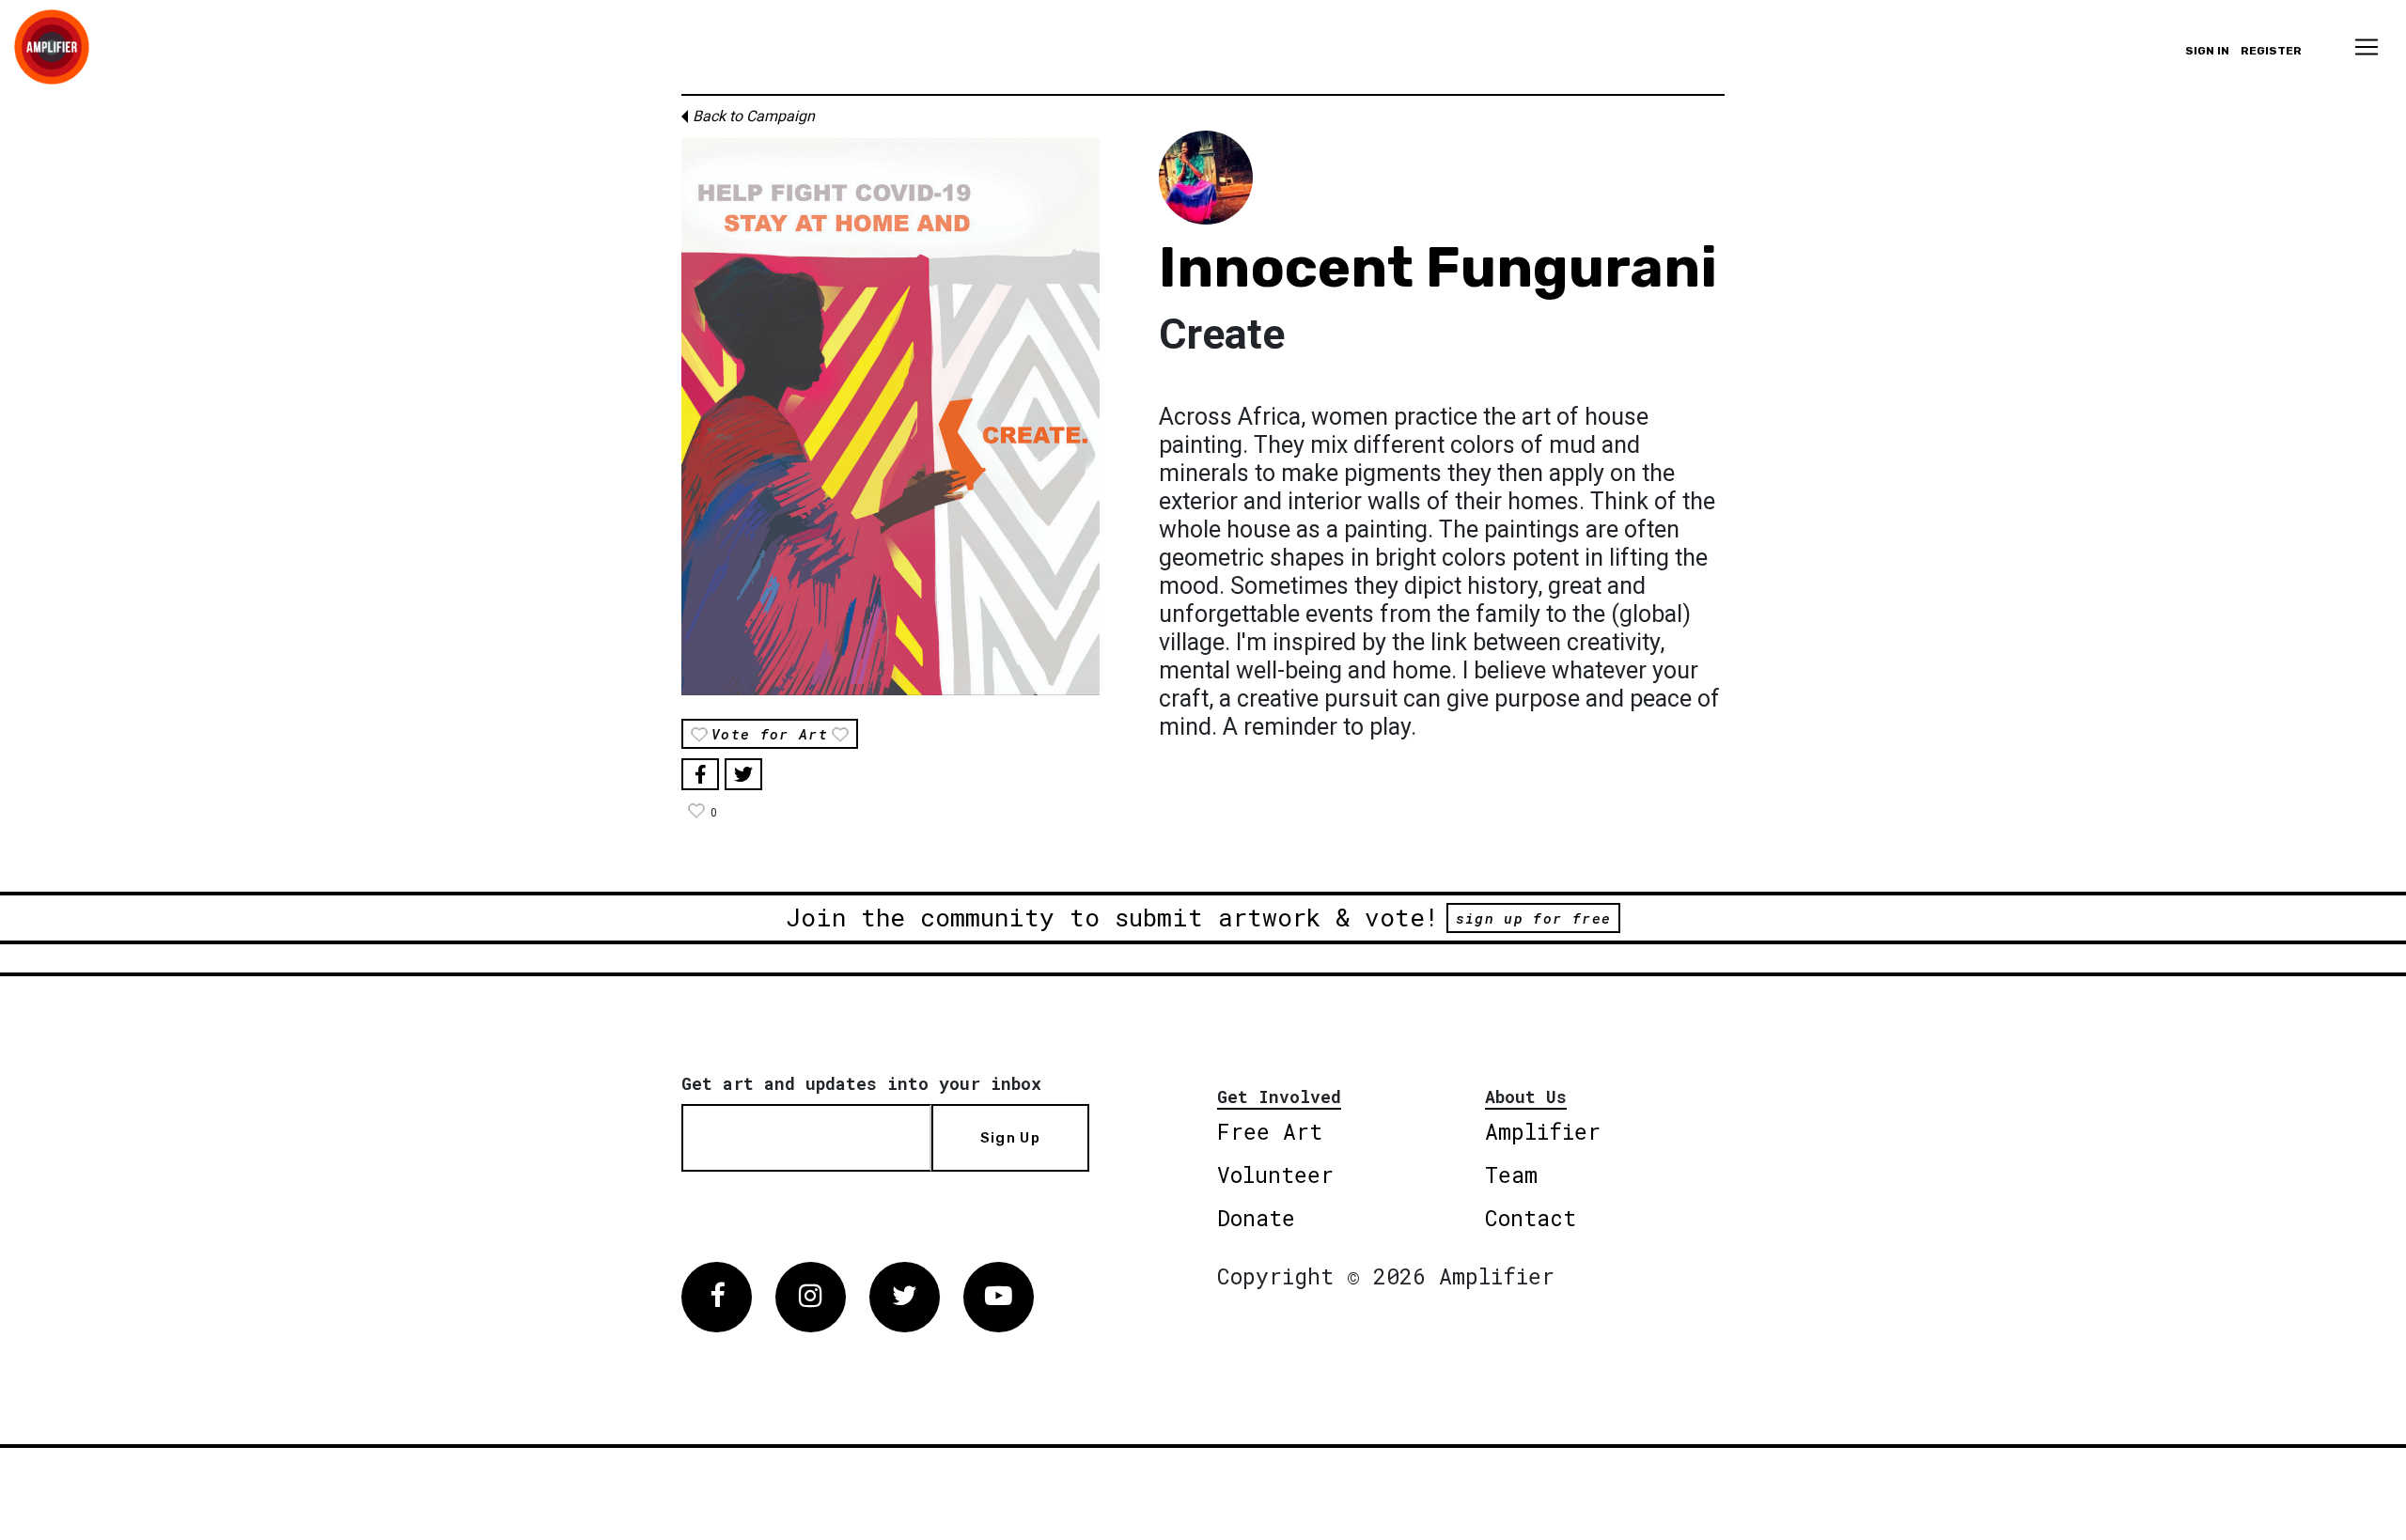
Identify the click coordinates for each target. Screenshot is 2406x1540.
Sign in (2207, 51)
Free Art (1270, 1131)
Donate (1256, 1218)
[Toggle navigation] (2367, 47)
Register (2271, 51)
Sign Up (1010, 1138)
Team (1511, 1174)
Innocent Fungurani (1438, 267)
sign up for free (1533, 918)
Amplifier (1543, 1131)
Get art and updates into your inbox (861, 1083)
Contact (1531, 1218)
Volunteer (1275, 1174)
